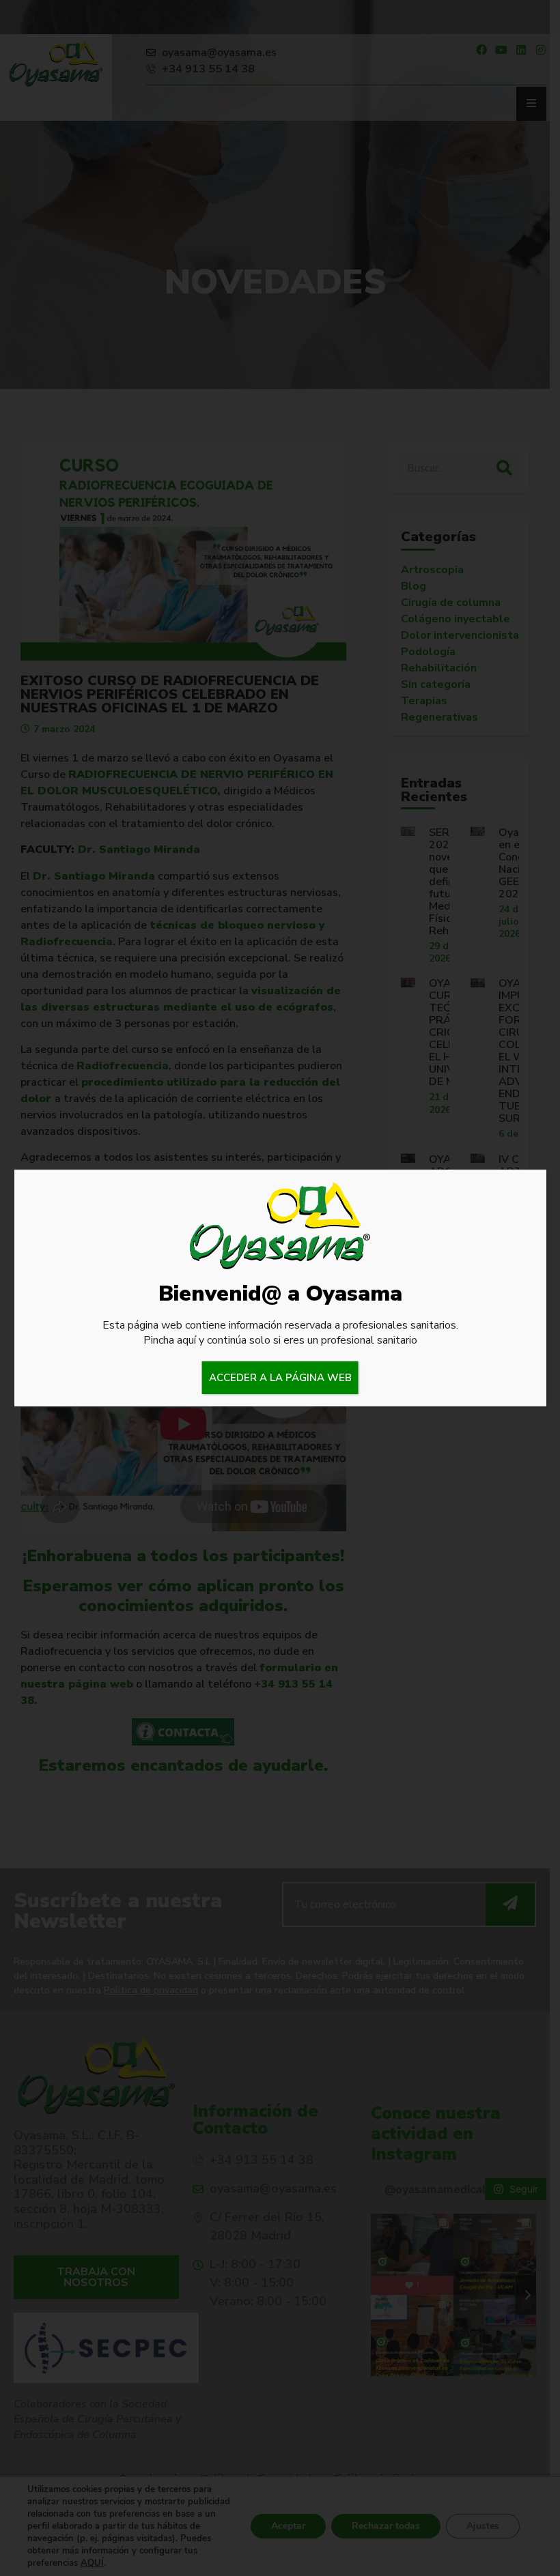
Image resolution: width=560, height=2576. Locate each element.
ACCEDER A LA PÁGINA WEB (280, 1378)
